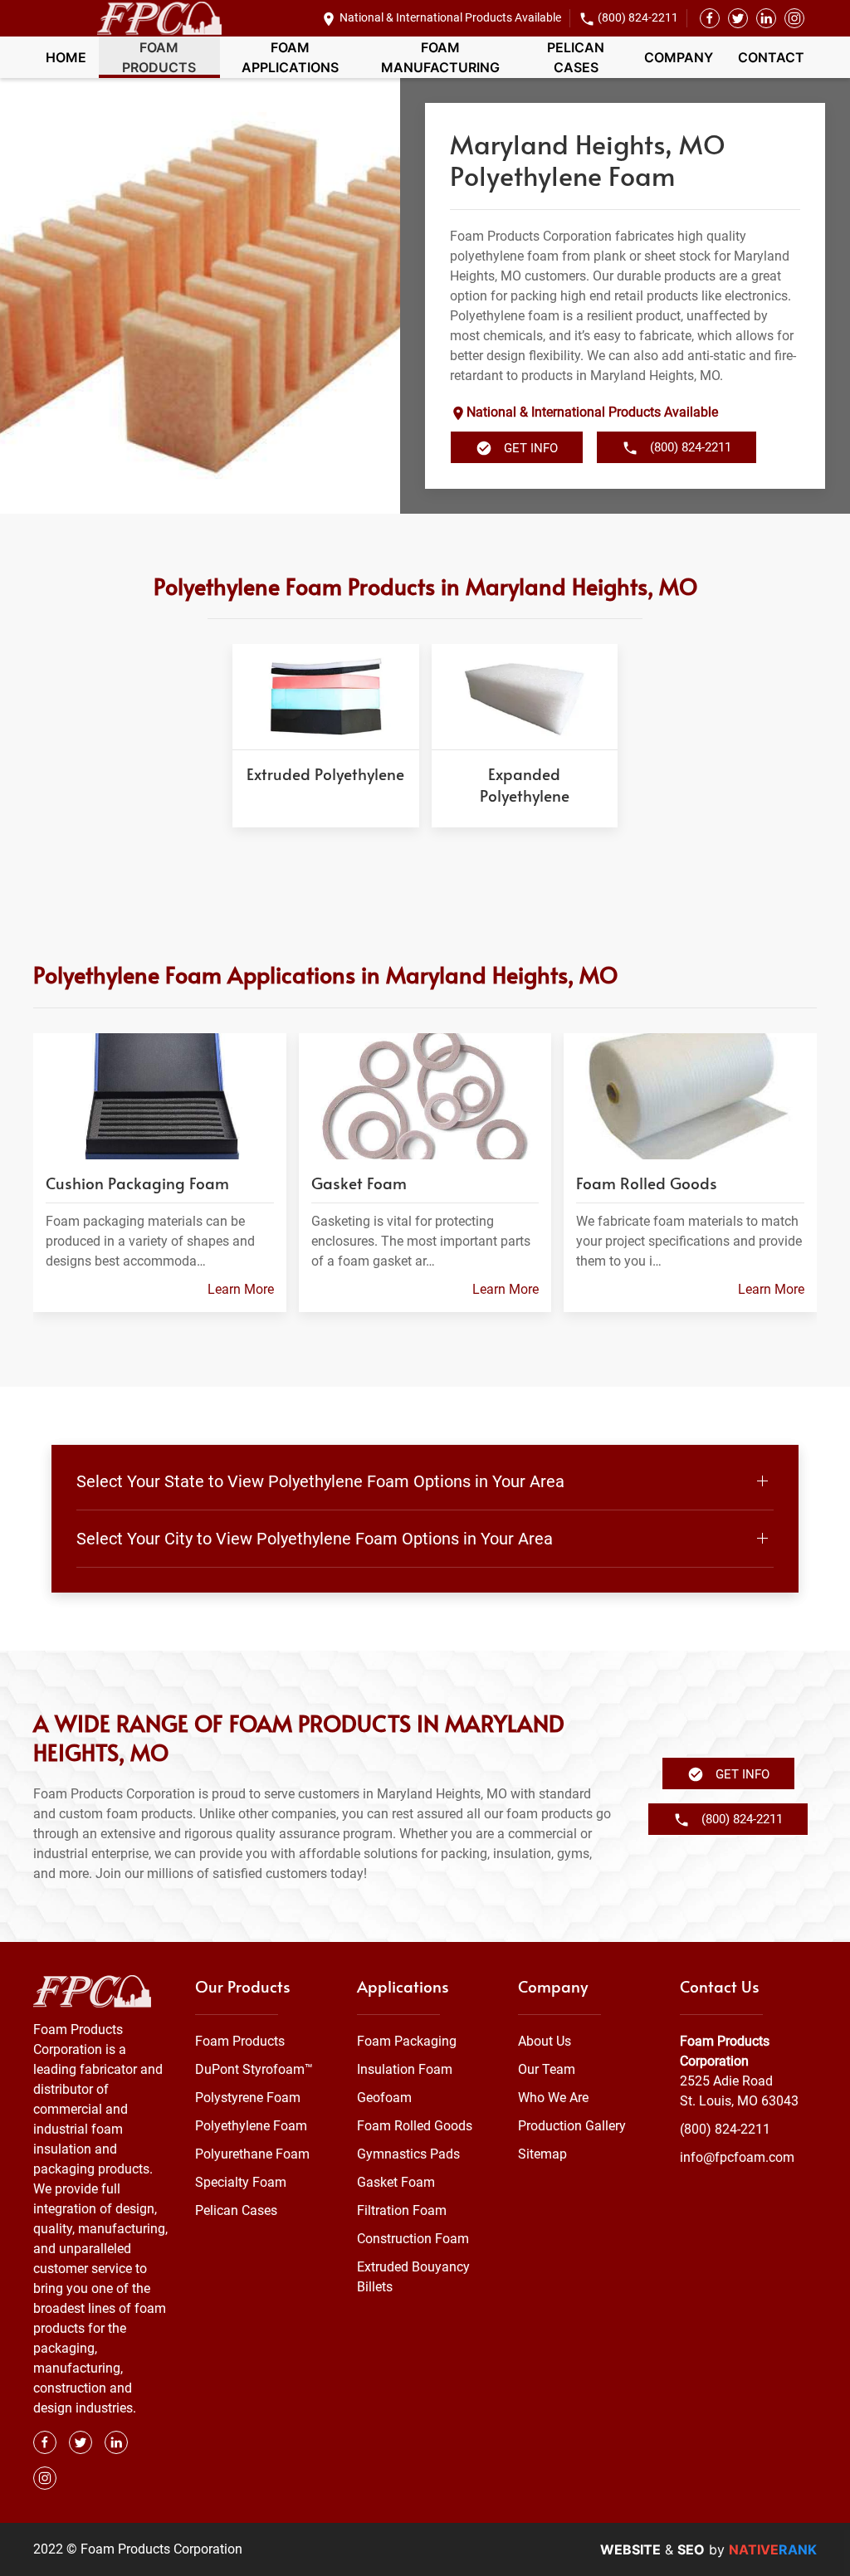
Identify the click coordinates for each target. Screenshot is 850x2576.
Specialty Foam (241, 2182)
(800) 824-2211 (638, 17)
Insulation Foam (405, 2069)
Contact (771, 57)
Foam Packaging (407, 2041)
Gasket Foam (396, 2182)
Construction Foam (413, 2239)
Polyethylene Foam (251, 2126)
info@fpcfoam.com (737, 2157)
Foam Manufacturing (440, 57)
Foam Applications (290, 57)
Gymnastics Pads (408, 2154)
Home (66, 57)
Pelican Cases (576, 57)
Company (679, 57)
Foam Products (159, 57)
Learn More (241, 1289)
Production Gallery (572, 2126)
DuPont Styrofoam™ (254, 2069)
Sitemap (542, 2154)
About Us (545, 2041)
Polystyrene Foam (248, 2098)
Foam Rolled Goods (415, 2126)
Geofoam (384, 2098)
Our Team (547, 2069)
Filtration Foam (402, 2210)
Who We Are (553, 2098)
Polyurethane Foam (252, 2154)
